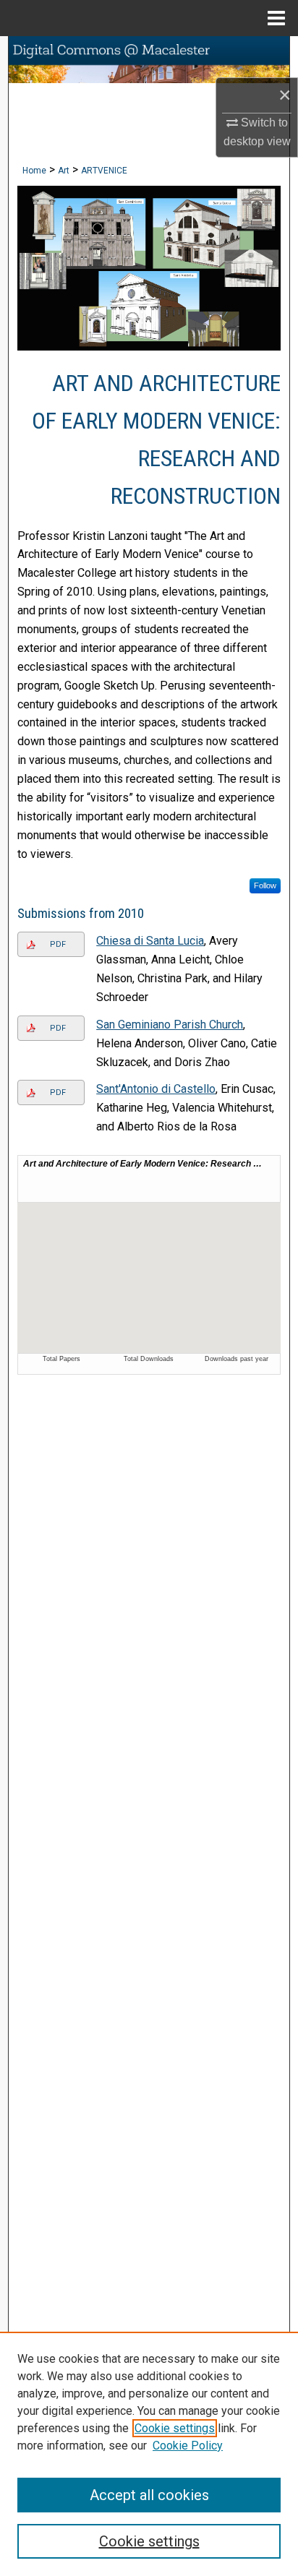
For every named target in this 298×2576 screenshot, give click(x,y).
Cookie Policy (188, 2446)
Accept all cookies (149, 2495)
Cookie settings (175, 2428)
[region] (149, 2454)
